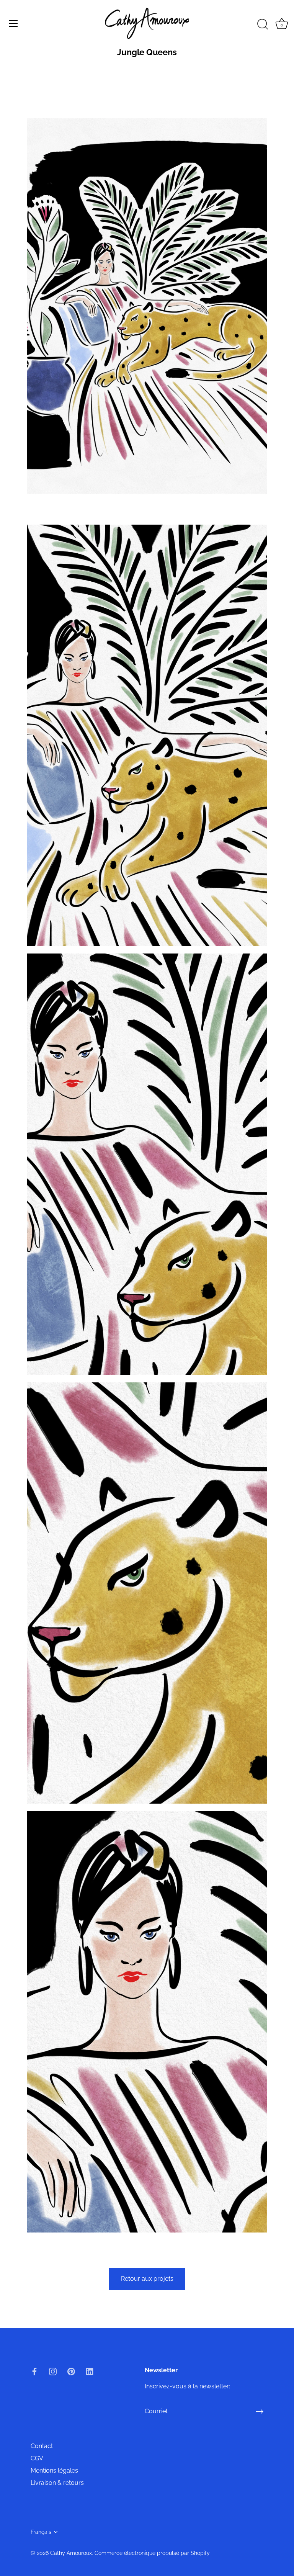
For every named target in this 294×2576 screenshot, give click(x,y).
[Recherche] (263, 25)
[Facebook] (34, 2371)
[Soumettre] (260, 2411)
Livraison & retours (57, 2483)
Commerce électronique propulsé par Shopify (152, 2553)
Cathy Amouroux (71, 2553)
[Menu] (13, 23)
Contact (42, 2446)
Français (41, 2532)
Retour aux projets (147, 2279)
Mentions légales (54, 2471)
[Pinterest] (71, 2371)
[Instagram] (53, 2371)
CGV (37, 2458)
